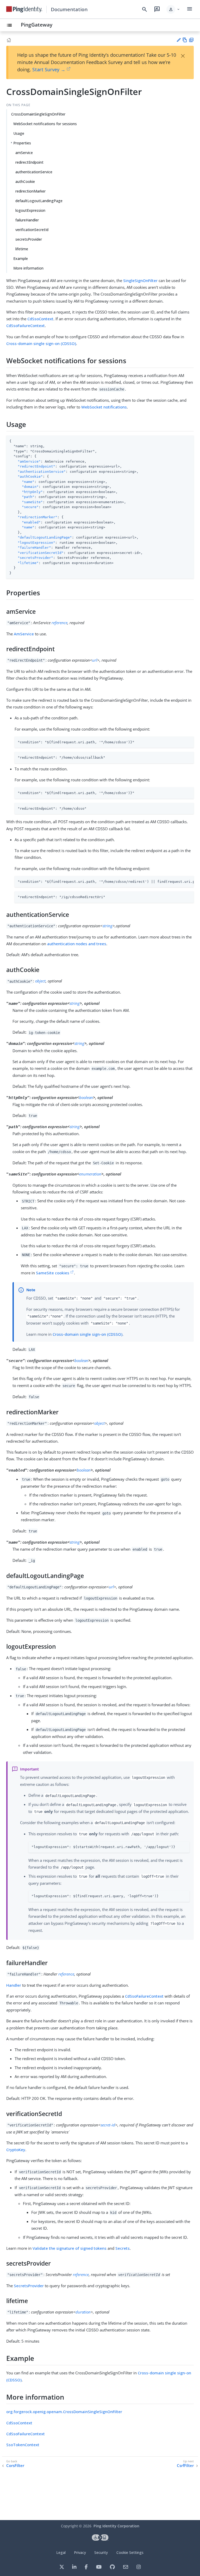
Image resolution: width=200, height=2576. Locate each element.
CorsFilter (15, 2466)
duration (83, 2312)
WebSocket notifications (104, 407)
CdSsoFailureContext (26, 325)
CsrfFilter (185, 2466)
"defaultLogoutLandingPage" (45, 537)
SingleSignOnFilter (140, 280)
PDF (191, 40)
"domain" (30, 487)
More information (28, 268)
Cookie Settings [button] (130, 2552)
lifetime (22, 249)
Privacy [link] (80, 2552)
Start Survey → (49, 69)
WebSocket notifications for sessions (45, 124)
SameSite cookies (53, 1273)
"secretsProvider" (35, 558)
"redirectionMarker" (37, 517)
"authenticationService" (42, 472)
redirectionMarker (30, 191)
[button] (173, 9)
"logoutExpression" (36, 543)
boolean (86, 1097)
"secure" (30, 507)
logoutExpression (30, 210)
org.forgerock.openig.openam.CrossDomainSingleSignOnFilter (64, 2412)
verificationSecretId (32, 230)
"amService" (29, 461)
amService (24, 153)
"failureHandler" (34, 548)
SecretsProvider (29, 2286)
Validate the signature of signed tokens (70, 2248)
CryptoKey (16, 2150)
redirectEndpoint (29, 162)
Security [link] (101, 2552)
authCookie (25, 181)
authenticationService (34, 172)
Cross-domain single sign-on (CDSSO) (41, 343)
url (95, 660)
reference (60, 623)
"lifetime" (28, 563)
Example (21, 258)
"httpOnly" (32, 492)
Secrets (123, 2248)
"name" (28, 482)
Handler (14, 1985)
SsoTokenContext (23, 2445)
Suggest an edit (179, 40)
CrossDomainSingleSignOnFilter (38, 114)
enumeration (90, 1174)
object (40, 981)
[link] (24, 9)
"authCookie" (30, 477)
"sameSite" (32, 502)
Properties (22, 143)
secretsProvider (29, 239)
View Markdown (185, 40)
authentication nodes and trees (77, 944)
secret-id (108, 2125)
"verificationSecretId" (41, 553)
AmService (24, 634)
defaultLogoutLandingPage (39, 201)
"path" (28, 497)
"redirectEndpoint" (36, 466)
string (108, 926)
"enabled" (31, 522)
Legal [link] (61, 2552)
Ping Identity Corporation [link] (116, 2526)
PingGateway (37, 25)
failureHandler (27, 220)
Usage (19, 133)
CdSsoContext (40, 319)
